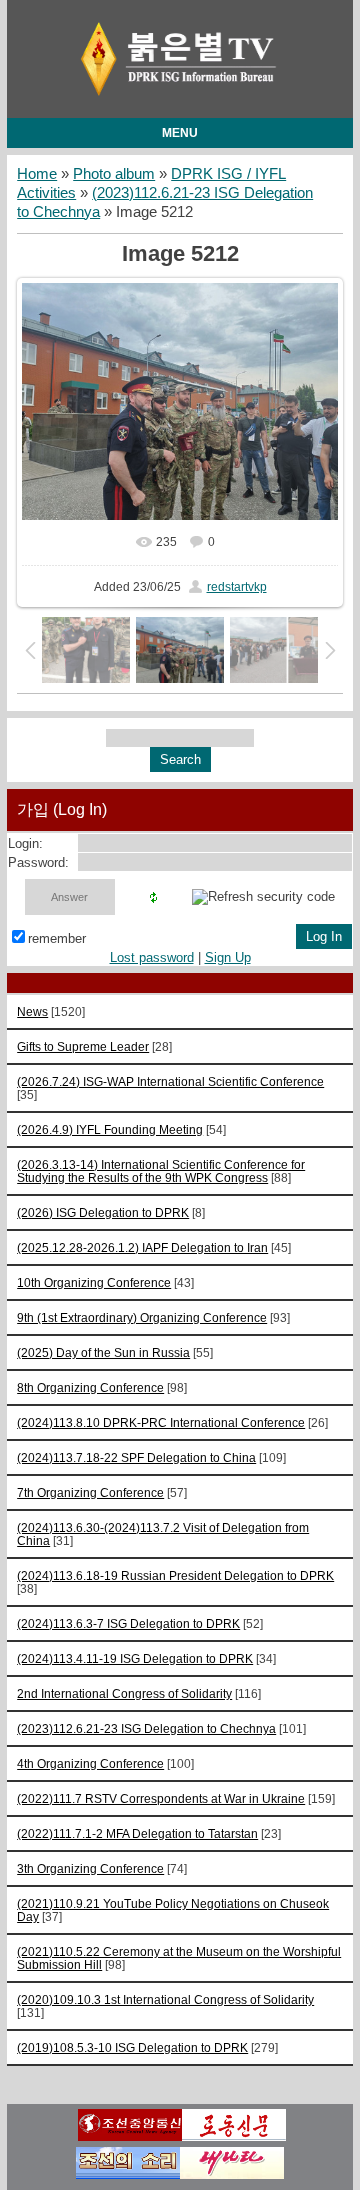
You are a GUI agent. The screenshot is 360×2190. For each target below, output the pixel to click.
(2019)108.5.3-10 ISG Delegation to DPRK (132, 2047)
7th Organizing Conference (90, 1492)
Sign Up (228, 957)
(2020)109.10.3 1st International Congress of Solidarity (165, 1999)
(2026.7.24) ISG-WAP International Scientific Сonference (170, 1081)
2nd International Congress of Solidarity (124, 1693)
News (32, 1011)
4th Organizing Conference (90, 1763)
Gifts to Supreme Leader (83, 1046)
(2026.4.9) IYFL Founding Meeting (110, 1129)
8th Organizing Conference (90, 1387)
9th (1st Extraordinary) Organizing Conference (142, 1317)
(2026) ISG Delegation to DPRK (103, 1212)
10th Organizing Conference (94, 1282)
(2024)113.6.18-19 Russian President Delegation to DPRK (175, 1575)
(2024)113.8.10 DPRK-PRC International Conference (161, 1422)
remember (57, 938)
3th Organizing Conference (90, 1868)
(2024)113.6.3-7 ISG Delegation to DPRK (128, 1623)
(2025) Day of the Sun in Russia (103, 1352)
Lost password (152, 957)
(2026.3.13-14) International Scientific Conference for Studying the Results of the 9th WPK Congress (161, 1171)
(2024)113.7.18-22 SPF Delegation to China (136, 1457)
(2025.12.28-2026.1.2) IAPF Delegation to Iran (142, 1247)
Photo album (114, 174)
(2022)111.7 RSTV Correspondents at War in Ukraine (161, 1798)
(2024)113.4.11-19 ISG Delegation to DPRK (135, 1658)
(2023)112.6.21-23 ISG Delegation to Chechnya (146, 1728)
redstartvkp (237, 587)
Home (37, 174)
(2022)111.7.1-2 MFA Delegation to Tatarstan (137, 1833)
